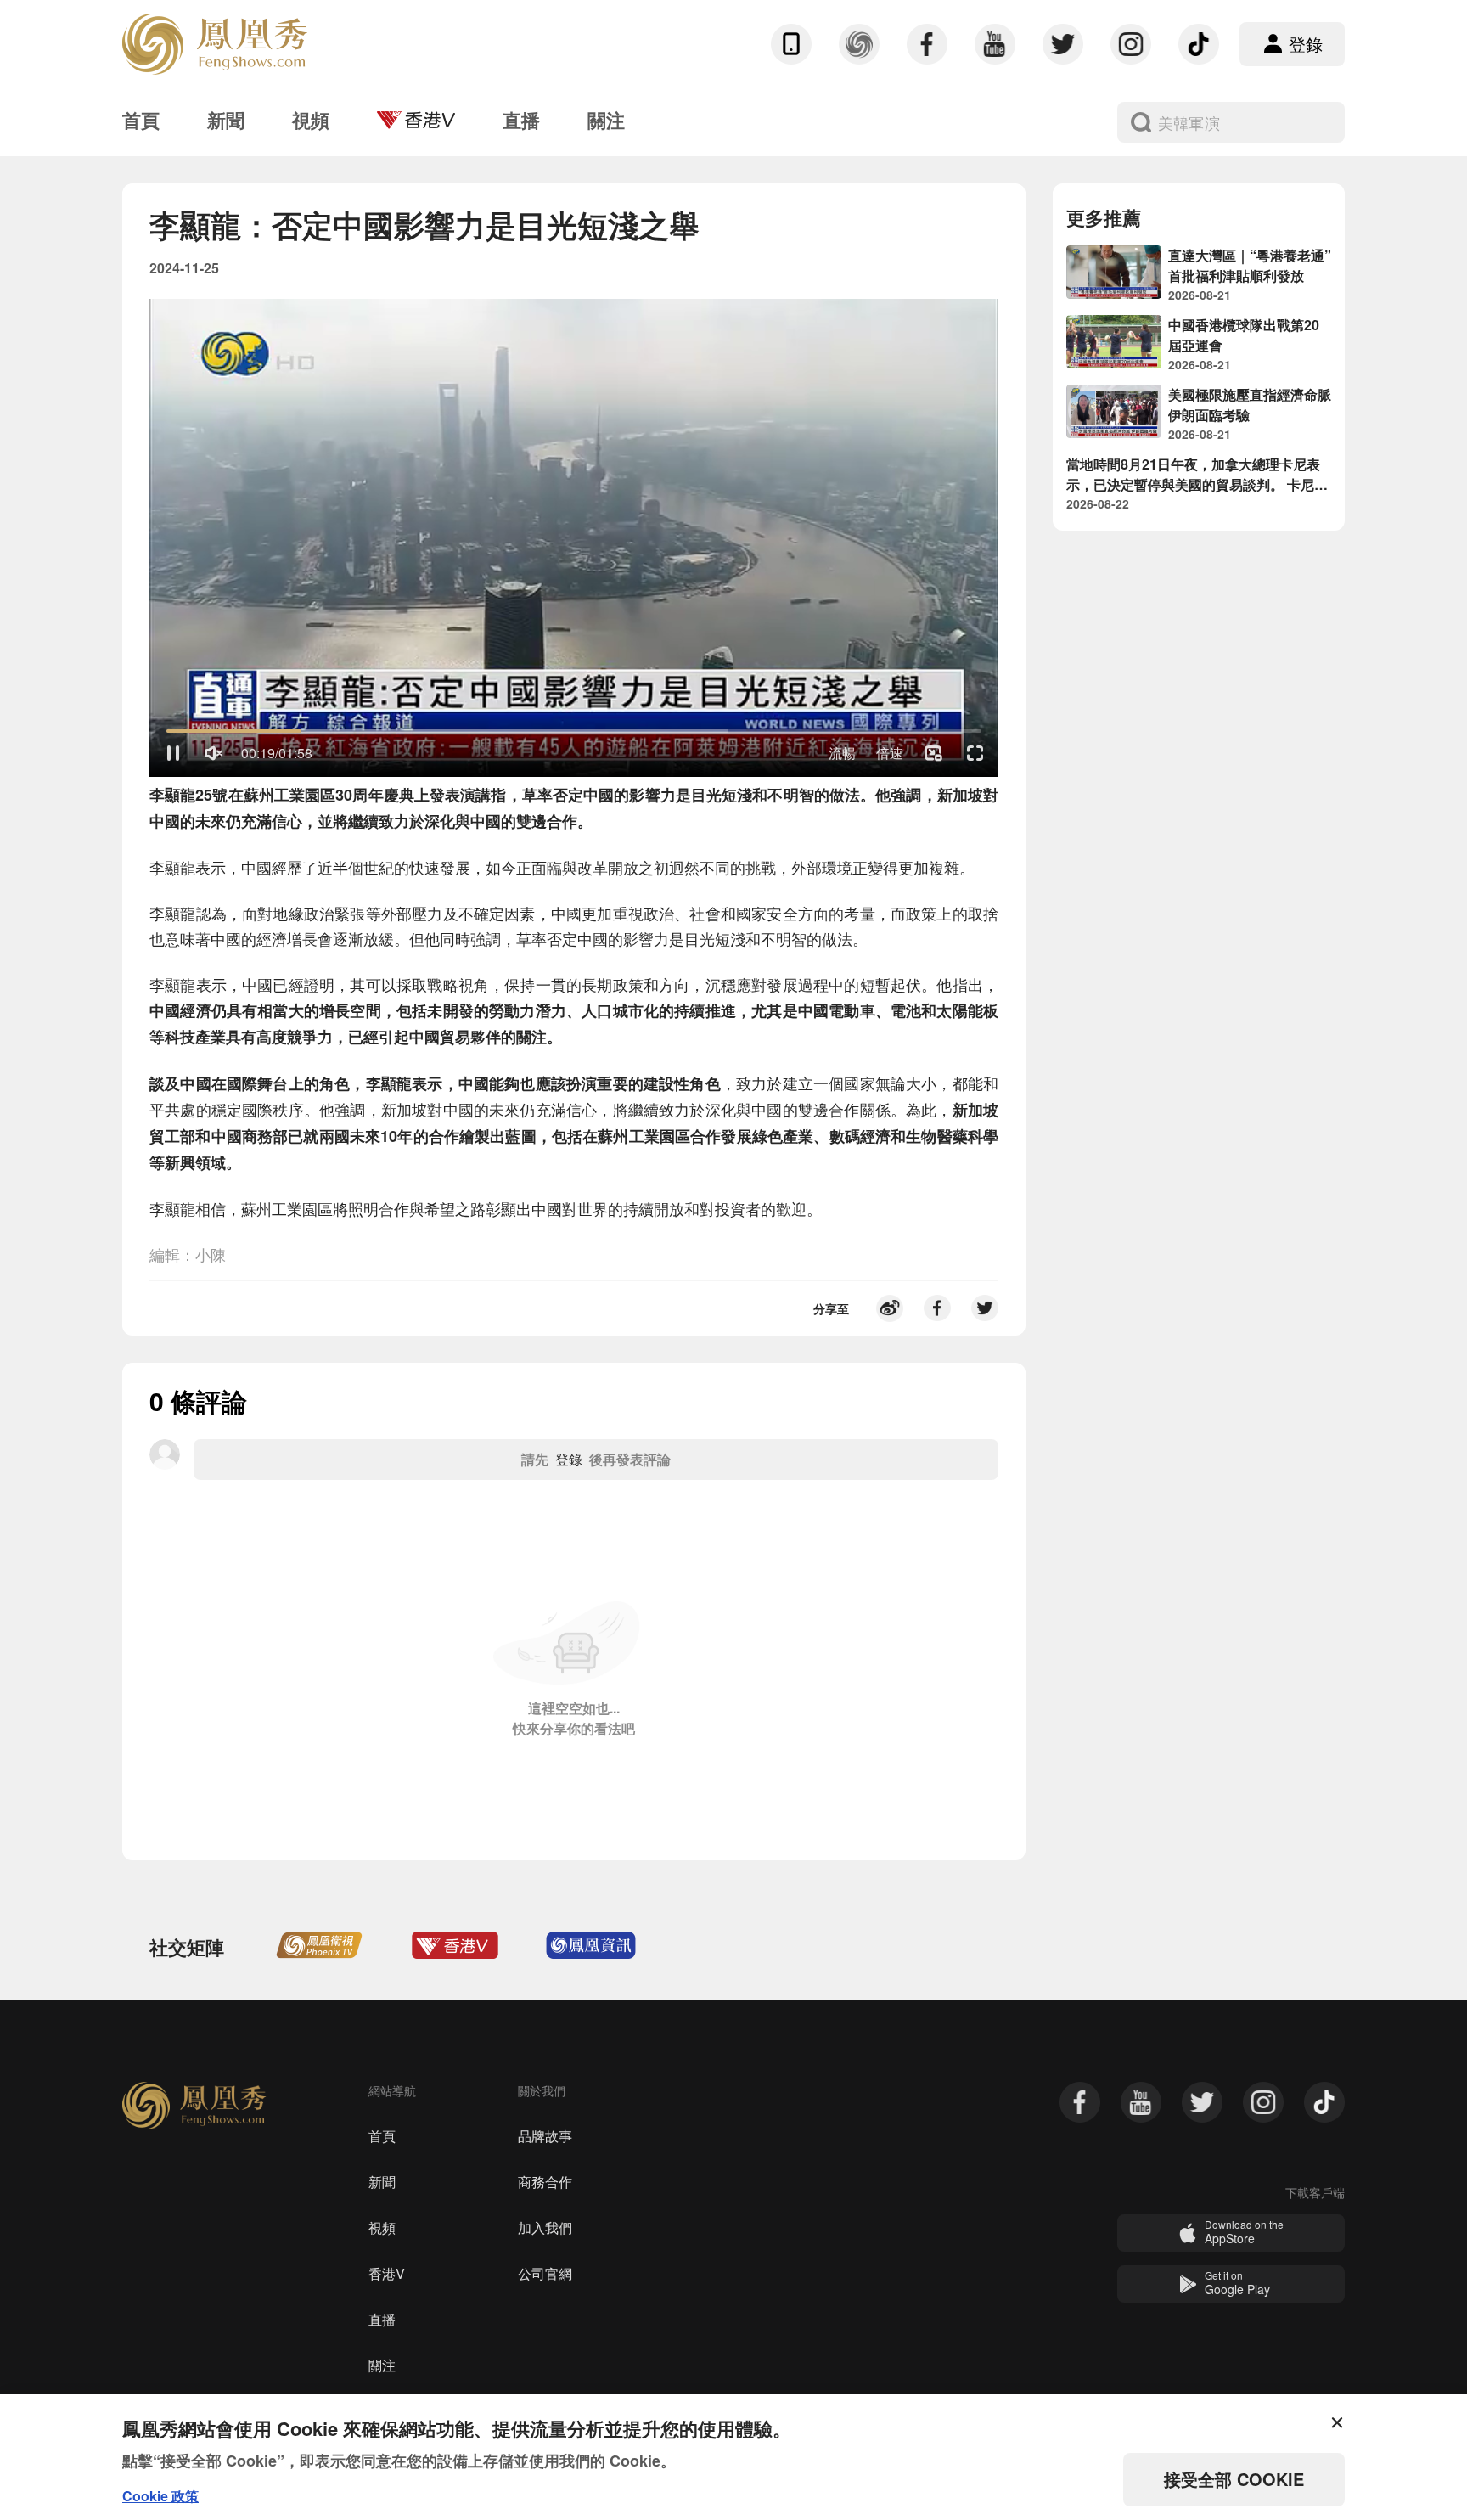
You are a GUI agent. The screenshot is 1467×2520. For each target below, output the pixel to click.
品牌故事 (545, 2136)
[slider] (574, 731)
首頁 (382, 2136)
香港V (387, 2273)
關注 (382, 2365)
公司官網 (545, 2273)
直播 (382, 2319)
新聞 (382, 2182)
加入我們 (545, 2227)
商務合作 (545, 2182)
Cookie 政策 (160, 2496)
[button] (173, 753)
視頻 (382, 2227)
